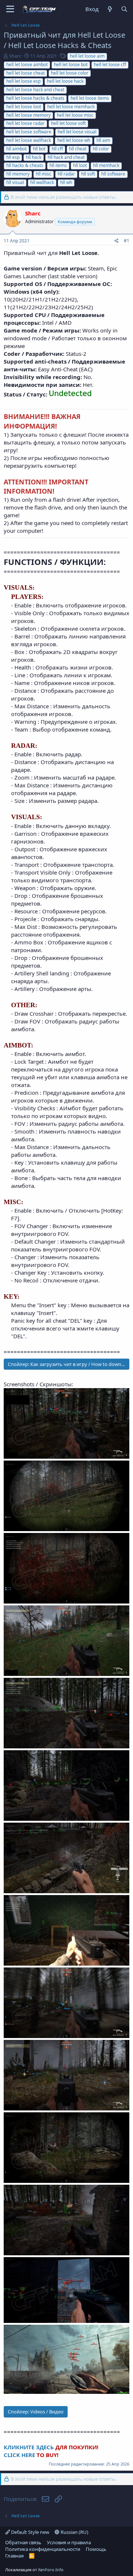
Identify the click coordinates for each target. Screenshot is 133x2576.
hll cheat (78, 149)
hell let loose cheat (25, 73)
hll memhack (106, 165)
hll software (113, 174)
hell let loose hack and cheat (35, 90)
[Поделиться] (117, 241)
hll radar (66, 174)
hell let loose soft (68, 123)
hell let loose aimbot (27, 64)
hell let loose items (90, 98)
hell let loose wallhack (29, 140)
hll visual (15, 182)
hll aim (103, 140)
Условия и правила (69, 2542)
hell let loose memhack (71, 107)
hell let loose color (70, 73)
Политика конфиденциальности (43, 2549)
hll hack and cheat (66, 157)
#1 (127, 241)
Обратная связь (23, 2542)
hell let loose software (29, 132)
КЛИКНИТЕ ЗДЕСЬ (30, 2447)
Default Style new (30, 2532)
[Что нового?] (110, 9)
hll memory (18, 174)
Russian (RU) (74, 2532)
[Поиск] (124, 9)
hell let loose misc (75, 115)
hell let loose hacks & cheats (35, 98)
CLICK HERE (20, 2455)
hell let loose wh (74, 140)
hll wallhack (42, 182)
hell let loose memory (28, 115)
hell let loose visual (77, 132)
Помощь (96, 2549)
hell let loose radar (25, 123)
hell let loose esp (23, 81)
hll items (58, 165)
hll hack (34, 157)
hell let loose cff (110, 64)
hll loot (80, 165)
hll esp (13, 157)
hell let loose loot (24, 107)
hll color (101, 149)
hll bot (39, 149)
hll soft (88, 174)
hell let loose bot (71, 64)
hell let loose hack (65, 81)
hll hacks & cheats (25, 165)
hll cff (57, 149)
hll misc (44, 174)
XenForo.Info (51, 2570)
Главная (14, 2556)
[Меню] (10, 9)
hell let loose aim (87, 56)
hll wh (66, 182)
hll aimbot (16, 149)
